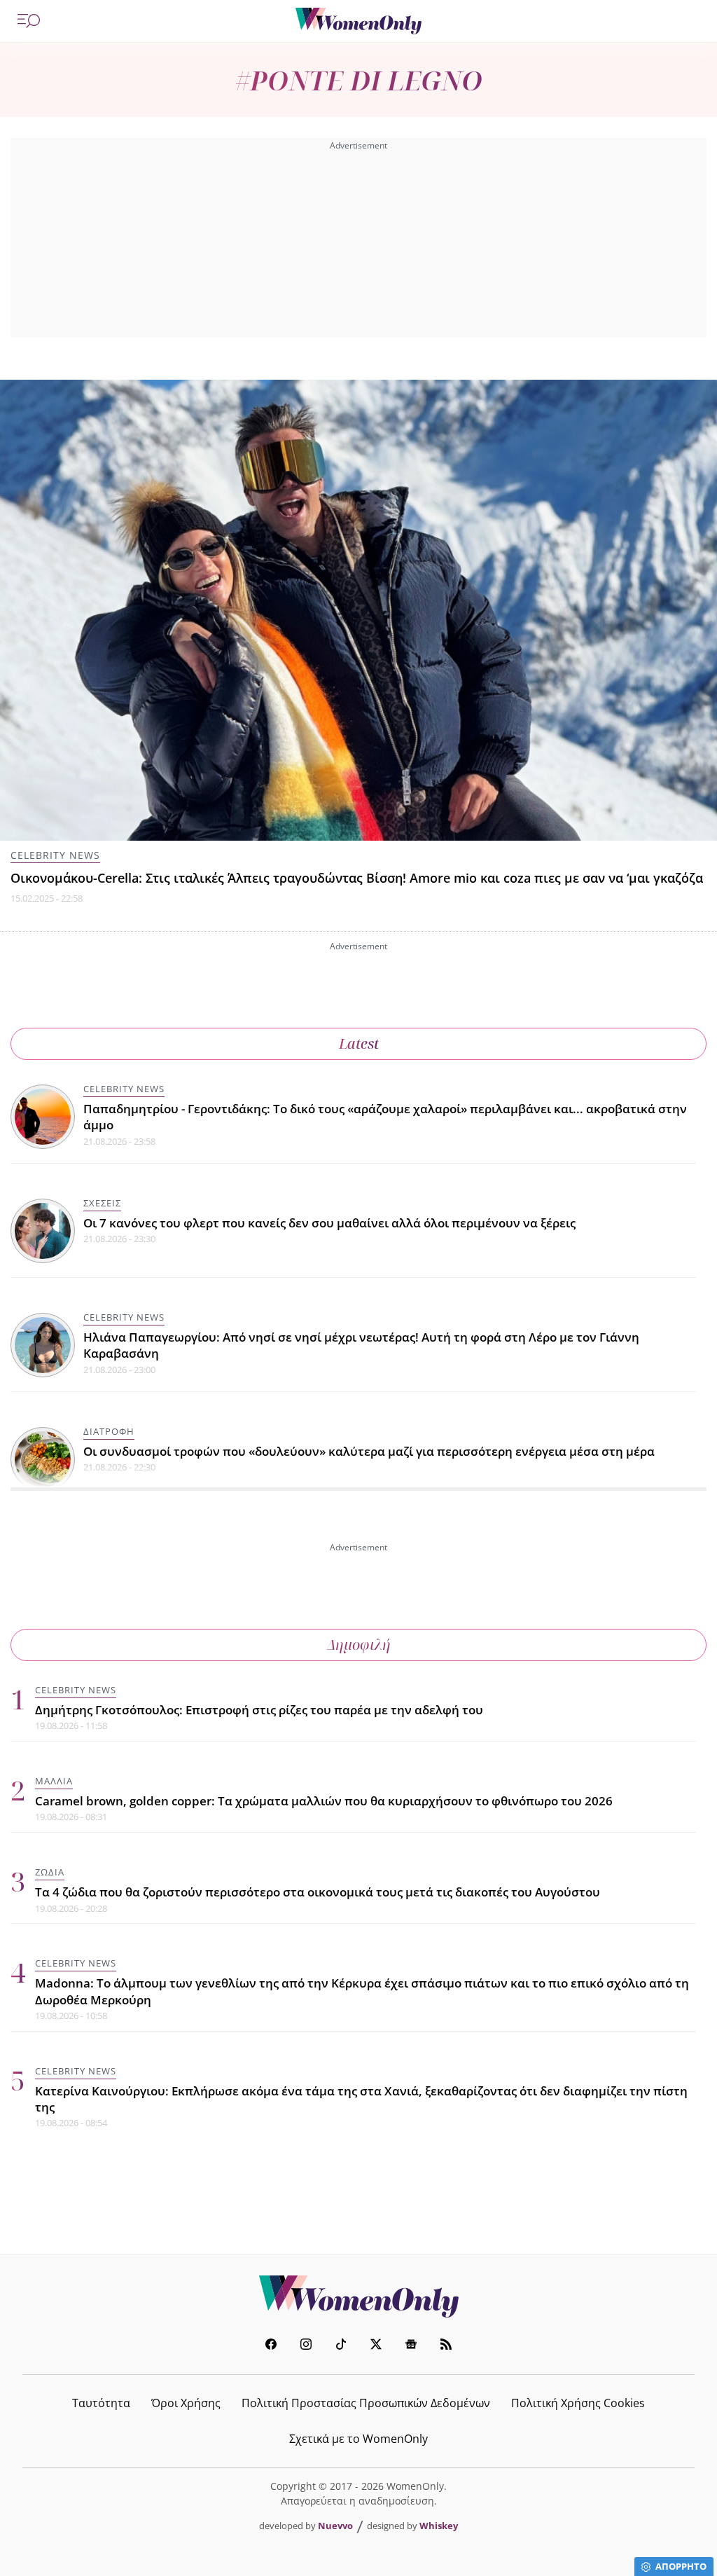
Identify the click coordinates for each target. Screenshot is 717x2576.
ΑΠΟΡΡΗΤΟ (681, 2566)
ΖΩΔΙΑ (50, 1872)
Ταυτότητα (101, 2403)
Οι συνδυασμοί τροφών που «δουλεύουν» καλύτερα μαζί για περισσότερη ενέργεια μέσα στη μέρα (369, 1451)
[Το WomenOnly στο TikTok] (341, 2346)
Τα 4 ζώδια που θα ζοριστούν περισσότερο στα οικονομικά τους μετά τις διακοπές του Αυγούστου (318, 1892)
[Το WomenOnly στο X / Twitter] (376, 2346)
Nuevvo (335, 2526)
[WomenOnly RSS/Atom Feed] (446, 2346)
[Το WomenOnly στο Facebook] (271, 2346)
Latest (359, 1044)
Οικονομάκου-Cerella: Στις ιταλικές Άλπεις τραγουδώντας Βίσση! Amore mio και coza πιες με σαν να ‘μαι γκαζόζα (357, 878)
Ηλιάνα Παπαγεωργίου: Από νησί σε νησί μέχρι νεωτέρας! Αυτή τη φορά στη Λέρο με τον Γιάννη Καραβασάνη (361, 1345)
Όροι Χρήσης (186, 2403)
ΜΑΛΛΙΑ (54, 1781)
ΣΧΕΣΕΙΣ (102, 1203)
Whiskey (439, 2526)
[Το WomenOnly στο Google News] (411, 2346)
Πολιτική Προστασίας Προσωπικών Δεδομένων (366, 2403)
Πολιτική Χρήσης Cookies (578, 2403)
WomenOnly (358, 2296)
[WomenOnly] (358, 21)
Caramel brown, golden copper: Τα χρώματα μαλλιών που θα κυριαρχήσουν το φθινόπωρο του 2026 (324, 1801)
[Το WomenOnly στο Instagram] (306, 2346)
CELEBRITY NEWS (55, 855)
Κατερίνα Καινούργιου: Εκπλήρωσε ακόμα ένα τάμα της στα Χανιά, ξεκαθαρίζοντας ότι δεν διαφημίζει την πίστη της (361, 2099)
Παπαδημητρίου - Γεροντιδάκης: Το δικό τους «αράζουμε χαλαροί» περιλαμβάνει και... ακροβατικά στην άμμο (385, 1117)
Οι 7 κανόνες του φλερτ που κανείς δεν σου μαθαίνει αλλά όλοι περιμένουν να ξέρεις (329, 1223)
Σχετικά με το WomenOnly (358, 2439)
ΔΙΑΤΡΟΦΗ (109, 1431)
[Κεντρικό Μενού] (29, 21)
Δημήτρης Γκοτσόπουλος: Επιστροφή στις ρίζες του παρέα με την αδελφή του (259, 1710)
